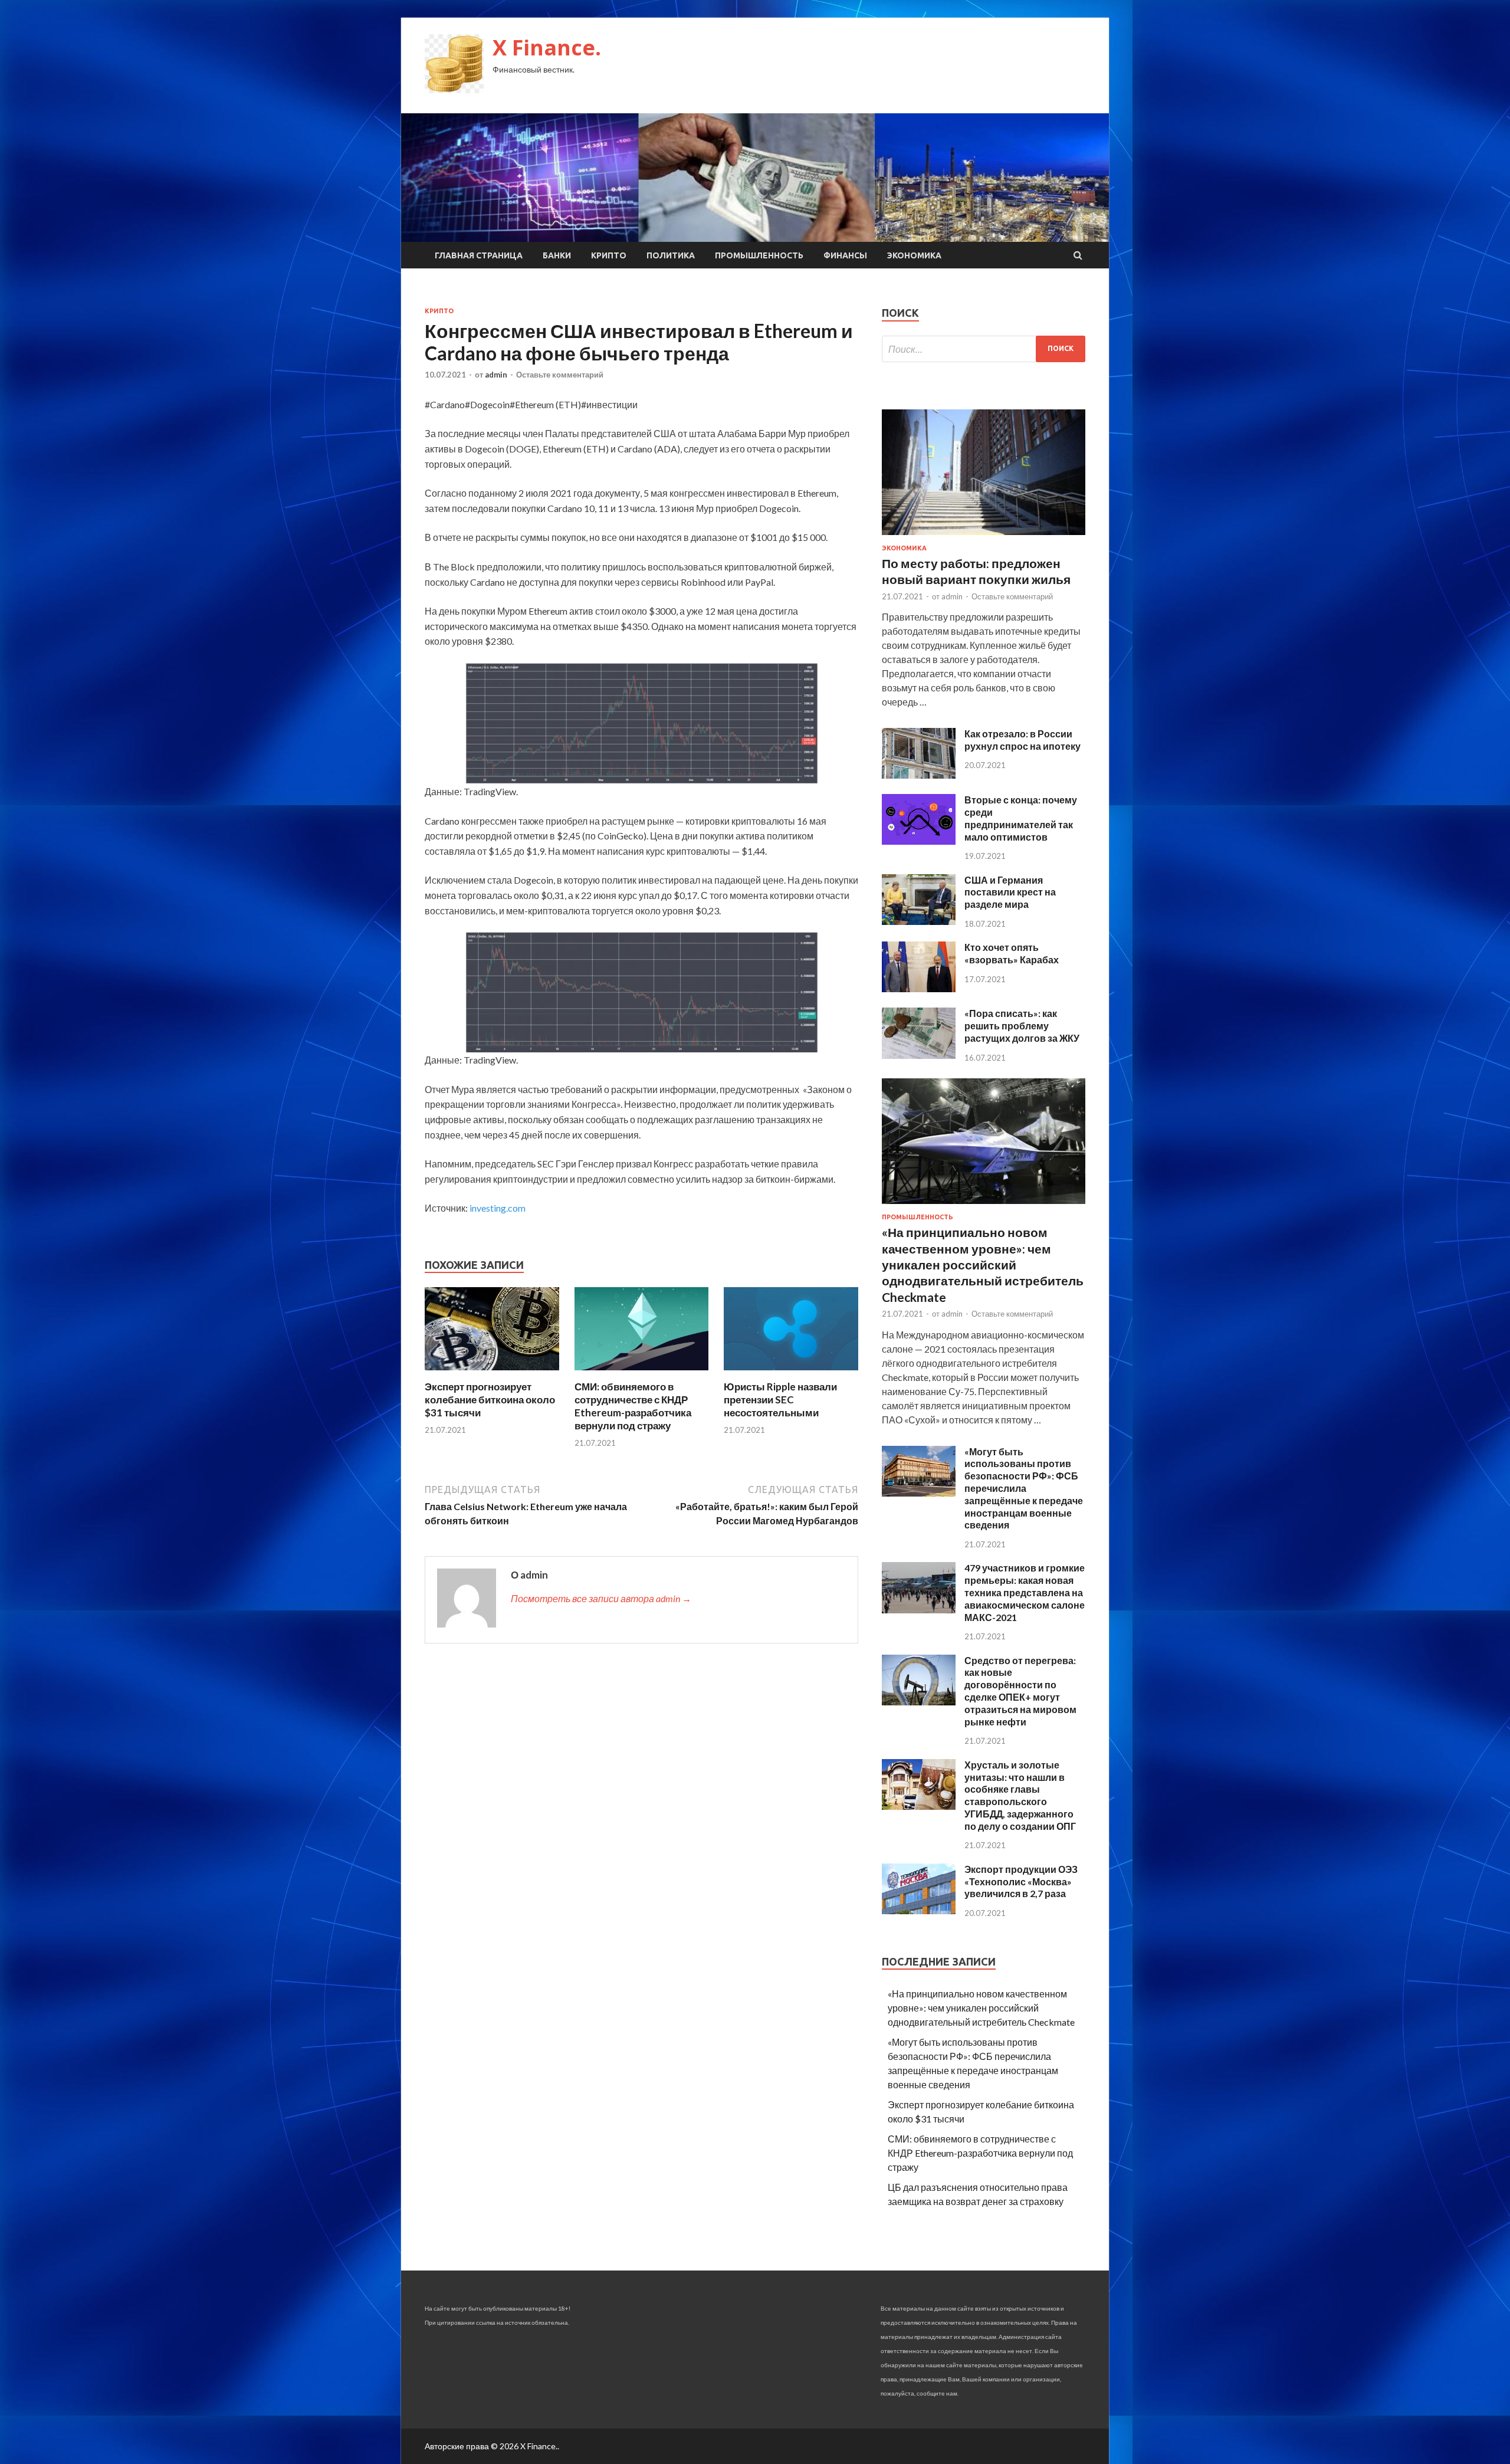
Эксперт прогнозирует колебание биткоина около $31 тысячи (490, 1400)
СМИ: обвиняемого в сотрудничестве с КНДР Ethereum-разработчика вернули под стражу (633, 1406)
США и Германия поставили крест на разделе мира (1010, 892)
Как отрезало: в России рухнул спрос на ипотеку (1022, 740)
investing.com (498, 1208)
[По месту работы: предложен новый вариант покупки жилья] (984, 537)
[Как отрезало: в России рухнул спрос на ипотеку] (919, 775)
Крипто (609, 255)
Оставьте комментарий (560, 375)
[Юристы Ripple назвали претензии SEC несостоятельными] (791, 1373)
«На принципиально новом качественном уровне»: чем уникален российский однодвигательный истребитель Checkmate (983, 1264)
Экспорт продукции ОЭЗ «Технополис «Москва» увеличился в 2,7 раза (1021, 1881)
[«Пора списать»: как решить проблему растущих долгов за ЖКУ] (919, 1055)
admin (496, 375)
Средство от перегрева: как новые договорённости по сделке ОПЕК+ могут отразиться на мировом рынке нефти (1020, 1691)
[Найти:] (984, 349)
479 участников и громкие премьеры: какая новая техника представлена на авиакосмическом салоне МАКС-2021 (1025, 1592)
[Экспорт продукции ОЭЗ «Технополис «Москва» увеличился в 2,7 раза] (919, 1910)
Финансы (845, 255)
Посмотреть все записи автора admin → (601, 1598)
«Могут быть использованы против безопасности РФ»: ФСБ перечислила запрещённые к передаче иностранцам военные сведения (1024, 1488)
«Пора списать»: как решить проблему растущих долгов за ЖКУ (1022, 1026)
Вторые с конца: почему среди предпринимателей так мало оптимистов (1021, 818)
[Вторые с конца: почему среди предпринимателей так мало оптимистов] (919, 841)
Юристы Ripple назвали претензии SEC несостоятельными (780, 1400)
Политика (671, 255)
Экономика (914, 255)
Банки (557, 255)
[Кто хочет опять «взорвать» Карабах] (919, 988)
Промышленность (759, 255)
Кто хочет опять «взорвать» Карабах (1012, 953)
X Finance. (547, 47)
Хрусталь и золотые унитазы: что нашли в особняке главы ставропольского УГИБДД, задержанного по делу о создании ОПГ (1020, 1795)
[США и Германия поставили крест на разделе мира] (919, 921)
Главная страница (479, 255)
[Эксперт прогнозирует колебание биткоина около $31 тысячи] (492, 1373)
